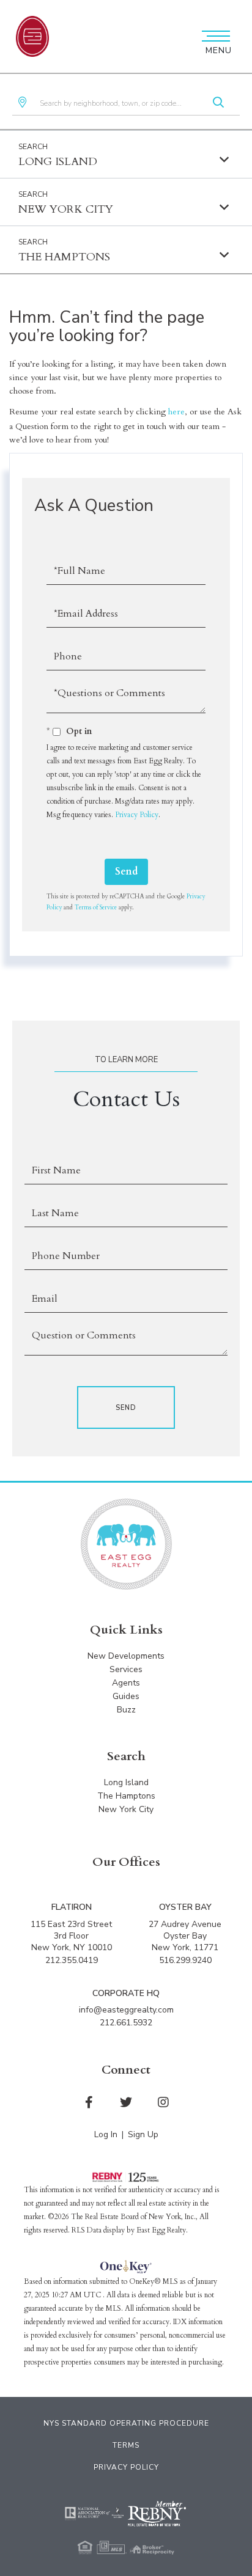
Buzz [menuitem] (126, 1710)
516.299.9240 (185, 1960)
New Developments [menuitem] (126, 1656)
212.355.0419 (72, 1960)
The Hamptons (64, 257)
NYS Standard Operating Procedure (126, 2423)
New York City (66, 209)
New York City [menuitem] (126, 1809)
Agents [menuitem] (126, 1683)
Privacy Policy (137, 815)
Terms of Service (96, 908)
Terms (126, 2445)
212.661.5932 (126, 2023)
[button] (218, 103)
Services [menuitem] (126, 1669)
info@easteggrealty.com (126, 2010)
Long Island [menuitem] (126, 1782)
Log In (106, 2134)
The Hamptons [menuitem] (126, 1796)
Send (126, 872)
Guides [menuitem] (126, 1696)
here (176, 412)
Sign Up (143, 2134)
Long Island (58, 162)
